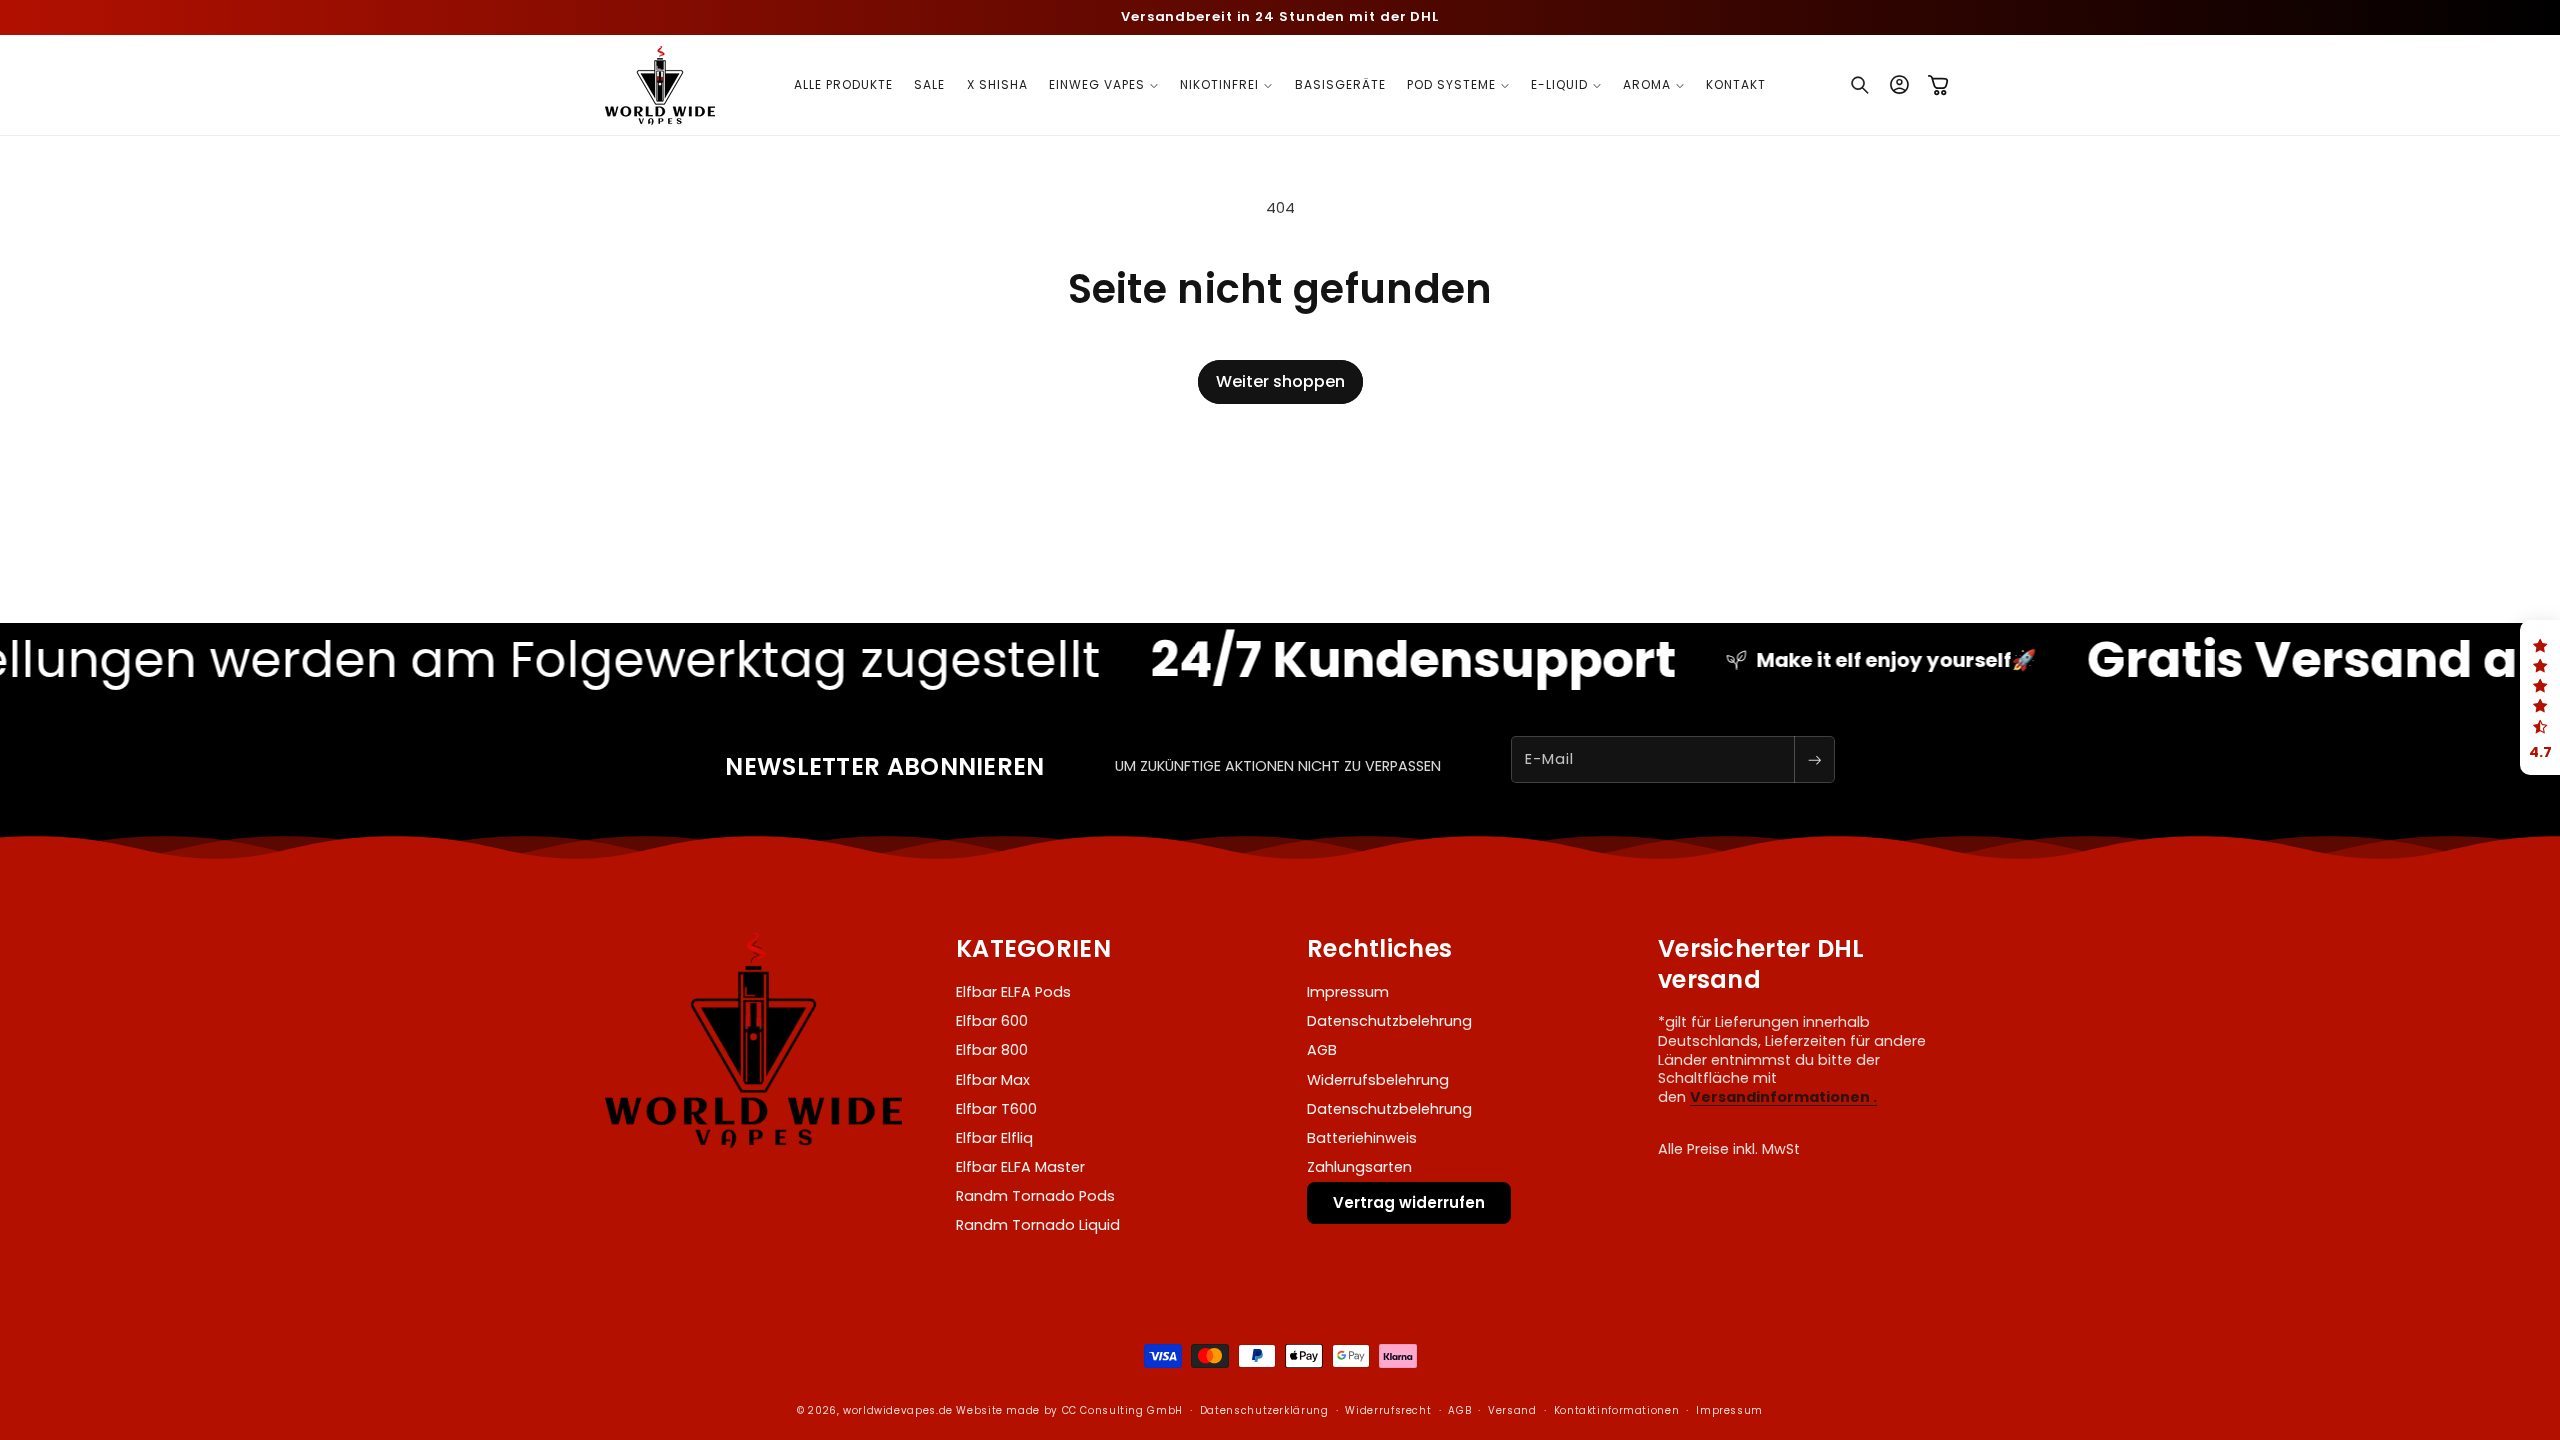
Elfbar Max (993, 1080)
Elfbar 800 (992, 1050)
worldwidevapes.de (898, 1410)
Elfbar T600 (996, 1109)
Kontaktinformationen (1617, 1410)
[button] (1104, 85)
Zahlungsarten (1359, 1167)
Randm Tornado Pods (1035, 1196)
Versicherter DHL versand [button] (1761, 964)
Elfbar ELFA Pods (1013, 992)
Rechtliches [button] (1379, 948)
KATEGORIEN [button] (1033, 948)
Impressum (1348, 992)
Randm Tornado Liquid (1038, 1225)
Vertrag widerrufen (1409, 1202)
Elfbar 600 (992, 1021)
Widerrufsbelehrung (1378, 1080)
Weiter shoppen (1280, 381)
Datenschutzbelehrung (1389, 1021)
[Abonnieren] (1814, 759)
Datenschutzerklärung (1264, 1410)
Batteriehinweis (1362, 1138)
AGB (1322, 1050)
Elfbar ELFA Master (1020, 1167)
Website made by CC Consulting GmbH (1069, 1410)
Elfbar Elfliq (994, 1138)
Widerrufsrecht (1388, 1410)
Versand (1512, 1410)
